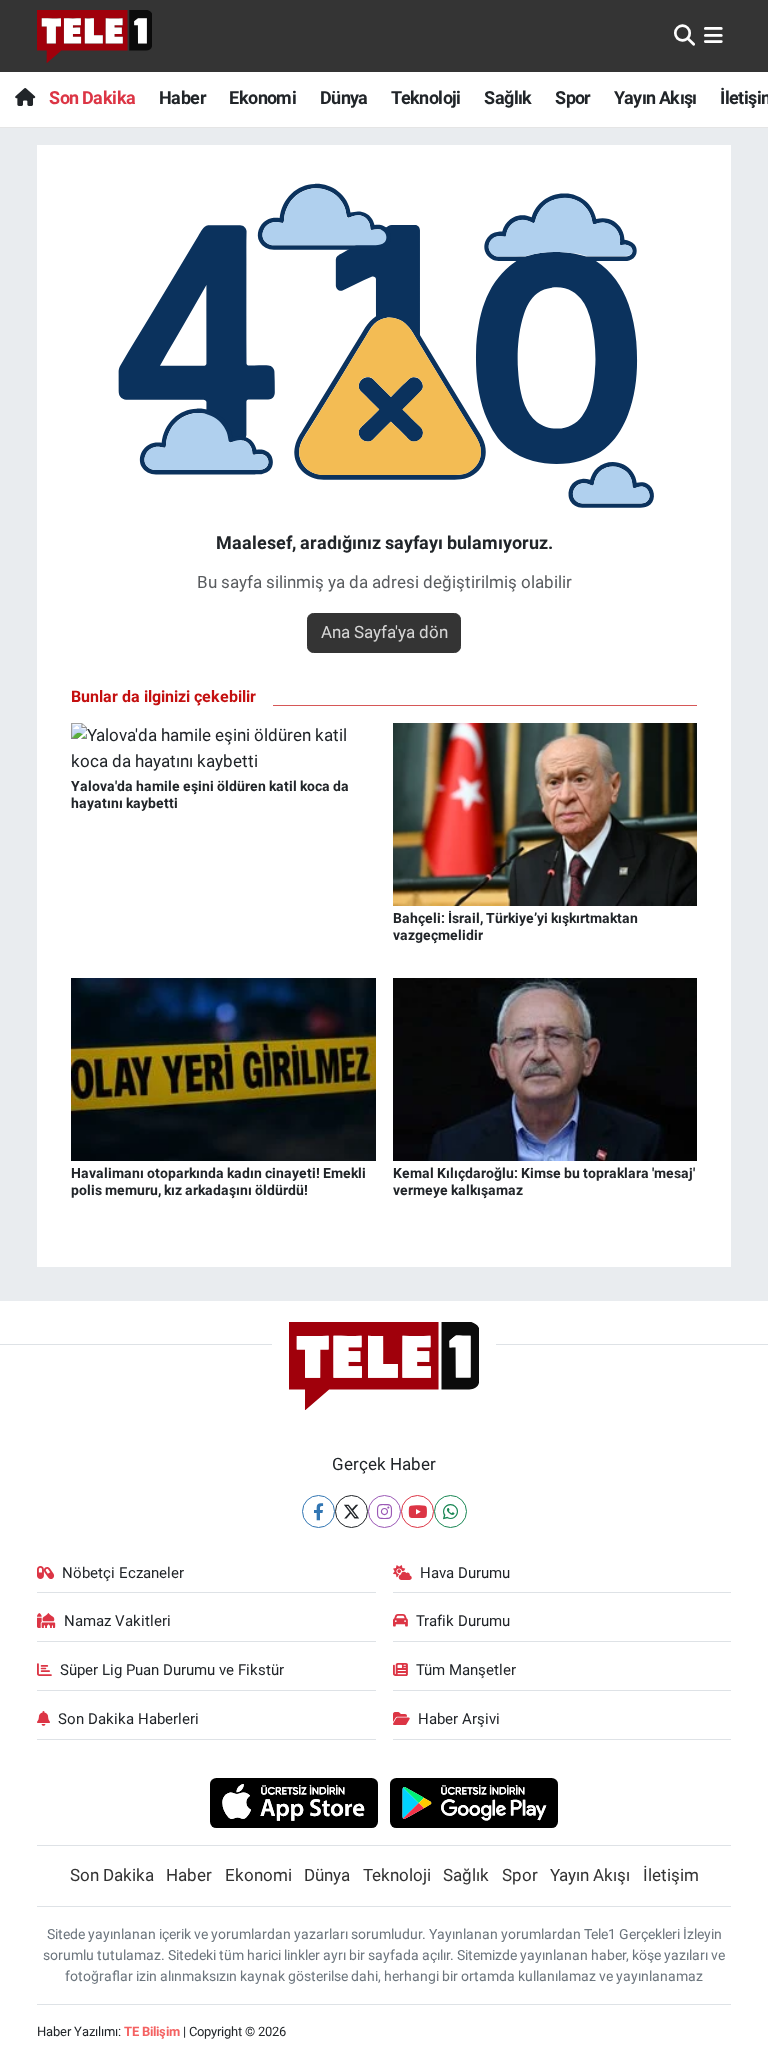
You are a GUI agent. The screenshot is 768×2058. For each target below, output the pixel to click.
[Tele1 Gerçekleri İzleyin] (94, 36)
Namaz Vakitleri (117, 1621)
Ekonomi (262, 97)
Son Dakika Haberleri (128, 1719)
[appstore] (293, 1802)
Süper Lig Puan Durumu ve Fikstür (172, 1670)
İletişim (671, 1875)
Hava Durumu (465, 1573)
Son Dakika (92, 97)
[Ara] (684, 35)
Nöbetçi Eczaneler (123, 1573)
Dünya (344, 97)
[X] (351, 1511)
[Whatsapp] (450, 1511)
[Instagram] (384, 1511)
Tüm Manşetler (466, 1670)
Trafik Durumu (463, 1621)
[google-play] (474, 1802)
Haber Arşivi (459, 1719)
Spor (573, 97)
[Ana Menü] (713, 35)
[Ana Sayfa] (24, 97)
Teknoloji (426, 97)
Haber (182, 97)
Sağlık (507, 97)
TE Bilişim (152, 2031)
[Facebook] (318, 1511)
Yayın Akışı (655, 97)
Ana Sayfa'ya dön (384, 632)
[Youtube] (417, 1511)
